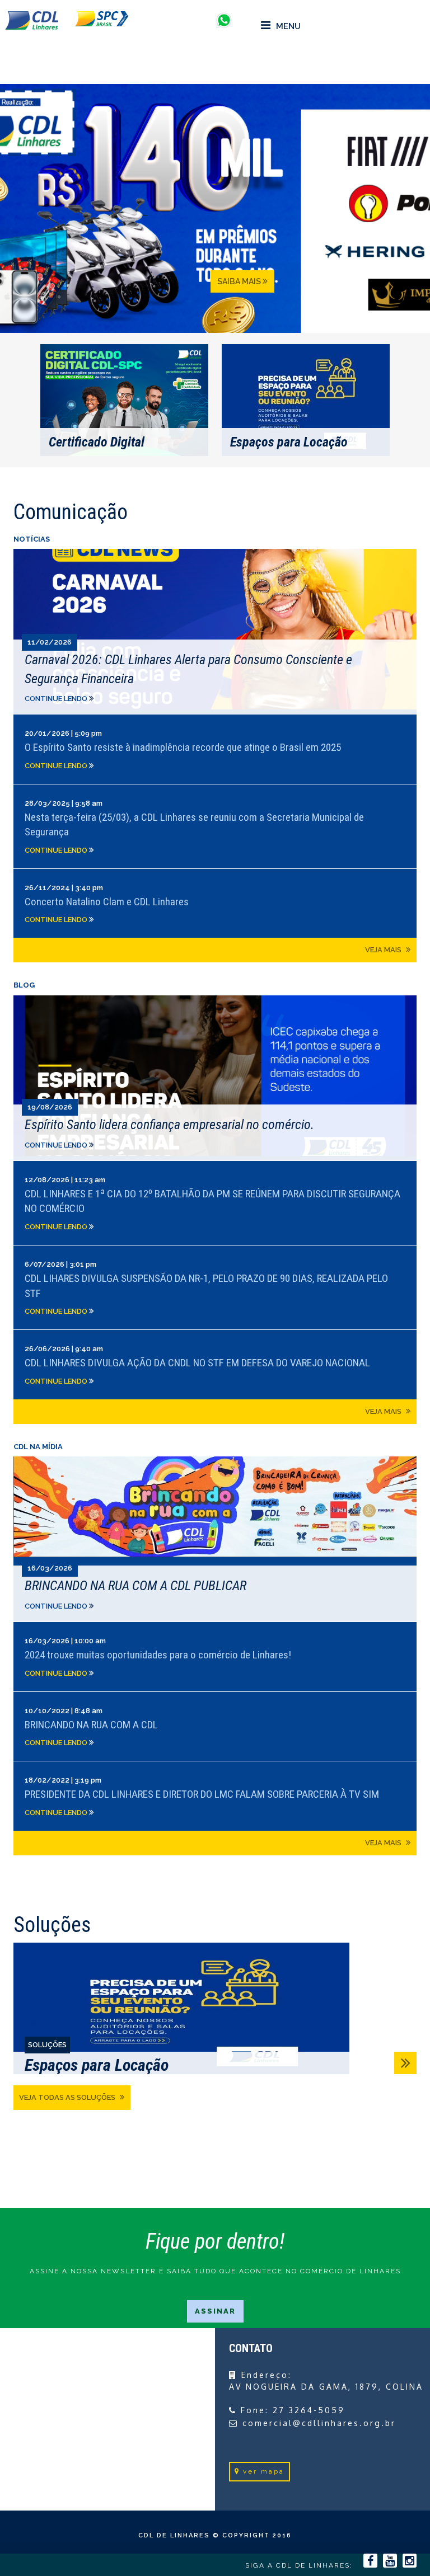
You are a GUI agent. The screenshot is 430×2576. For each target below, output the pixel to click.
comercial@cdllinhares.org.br (319, 2423)
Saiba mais (240, 281)
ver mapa (264, 2471)
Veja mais (384, 950)
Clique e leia (215, 631)
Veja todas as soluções (68, 2097)
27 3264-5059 (309, 2410)
